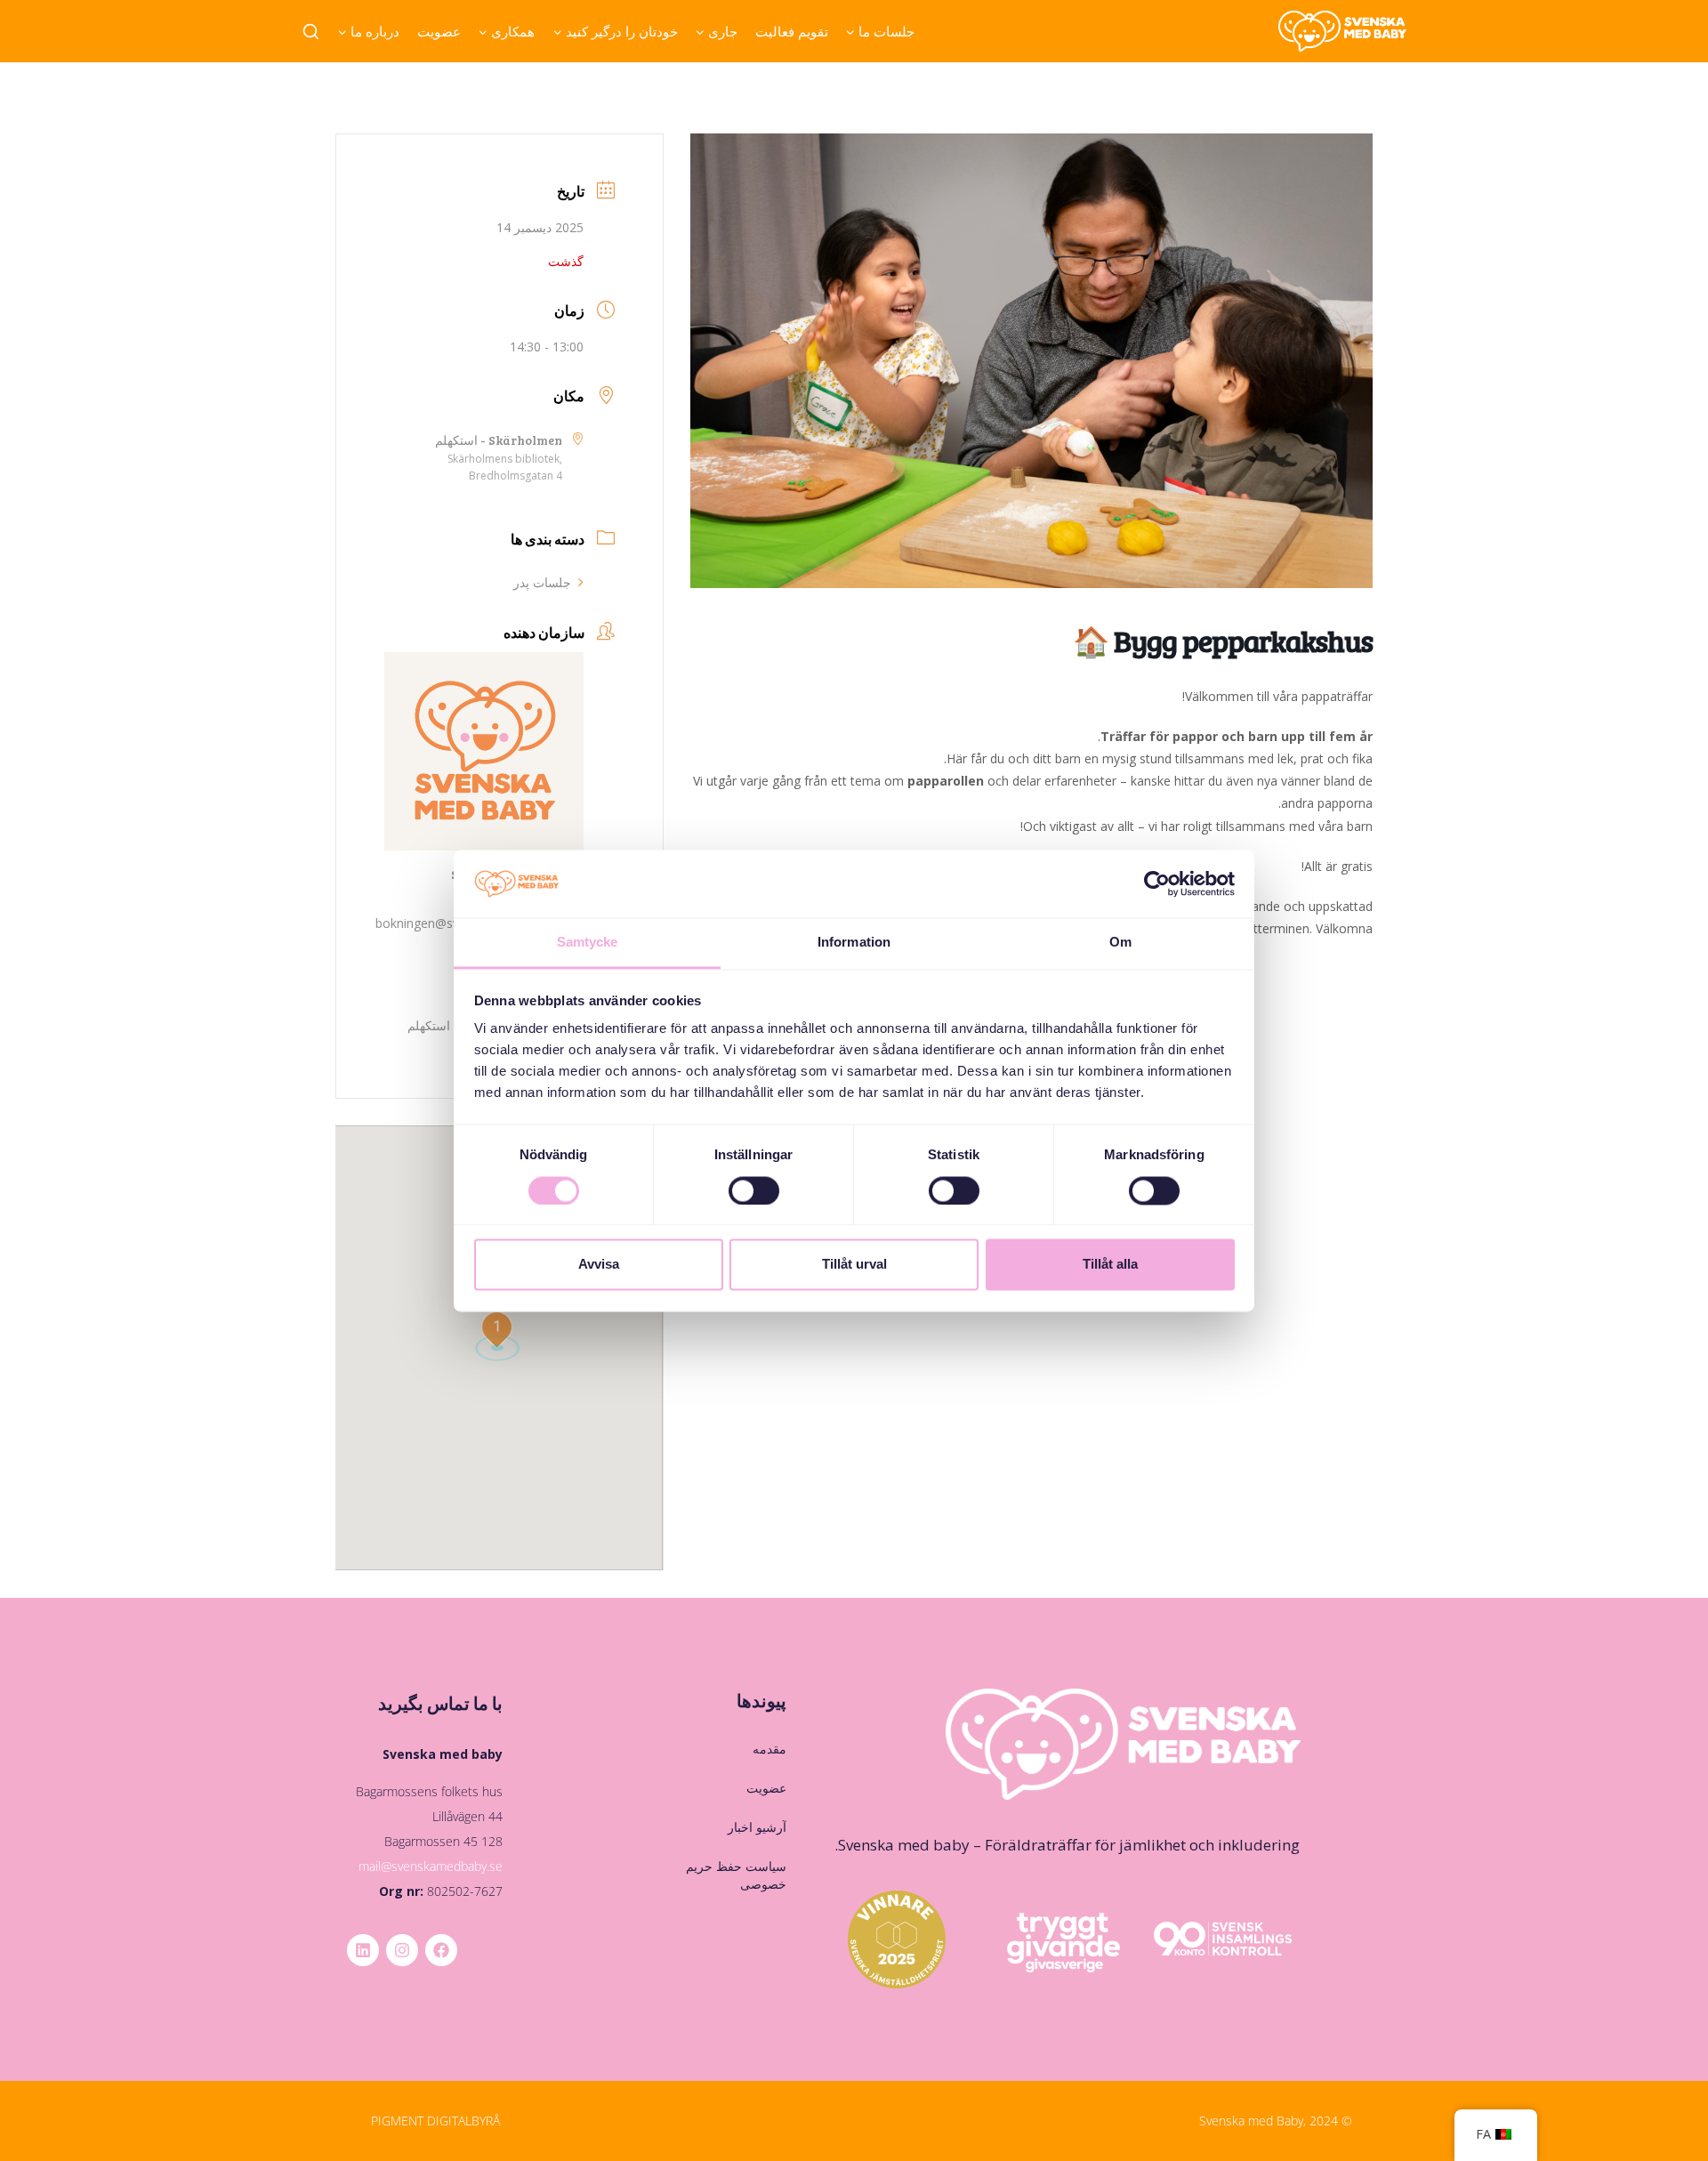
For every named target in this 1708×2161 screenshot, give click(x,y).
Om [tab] (1120, 943)
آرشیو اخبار (757, 1827)
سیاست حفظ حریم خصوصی (736, 1875)
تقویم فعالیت (792, 31)
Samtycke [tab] (588, 943)
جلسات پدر (542, 582)
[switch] (754, 1190)
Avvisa (599, 1265)
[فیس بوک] (441, 1950)
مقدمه (769, 1749)
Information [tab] (854, 943)
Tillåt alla (1110, 1265)
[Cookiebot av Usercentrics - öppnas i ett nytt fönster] (1157, 883)
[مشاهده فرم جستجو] (311, 32)
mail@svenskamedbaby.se (431, 1866)
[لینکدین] (363, 1950)
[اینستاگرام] (402, 1950)
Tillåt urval (854, 1265)
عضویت (439, 31)
